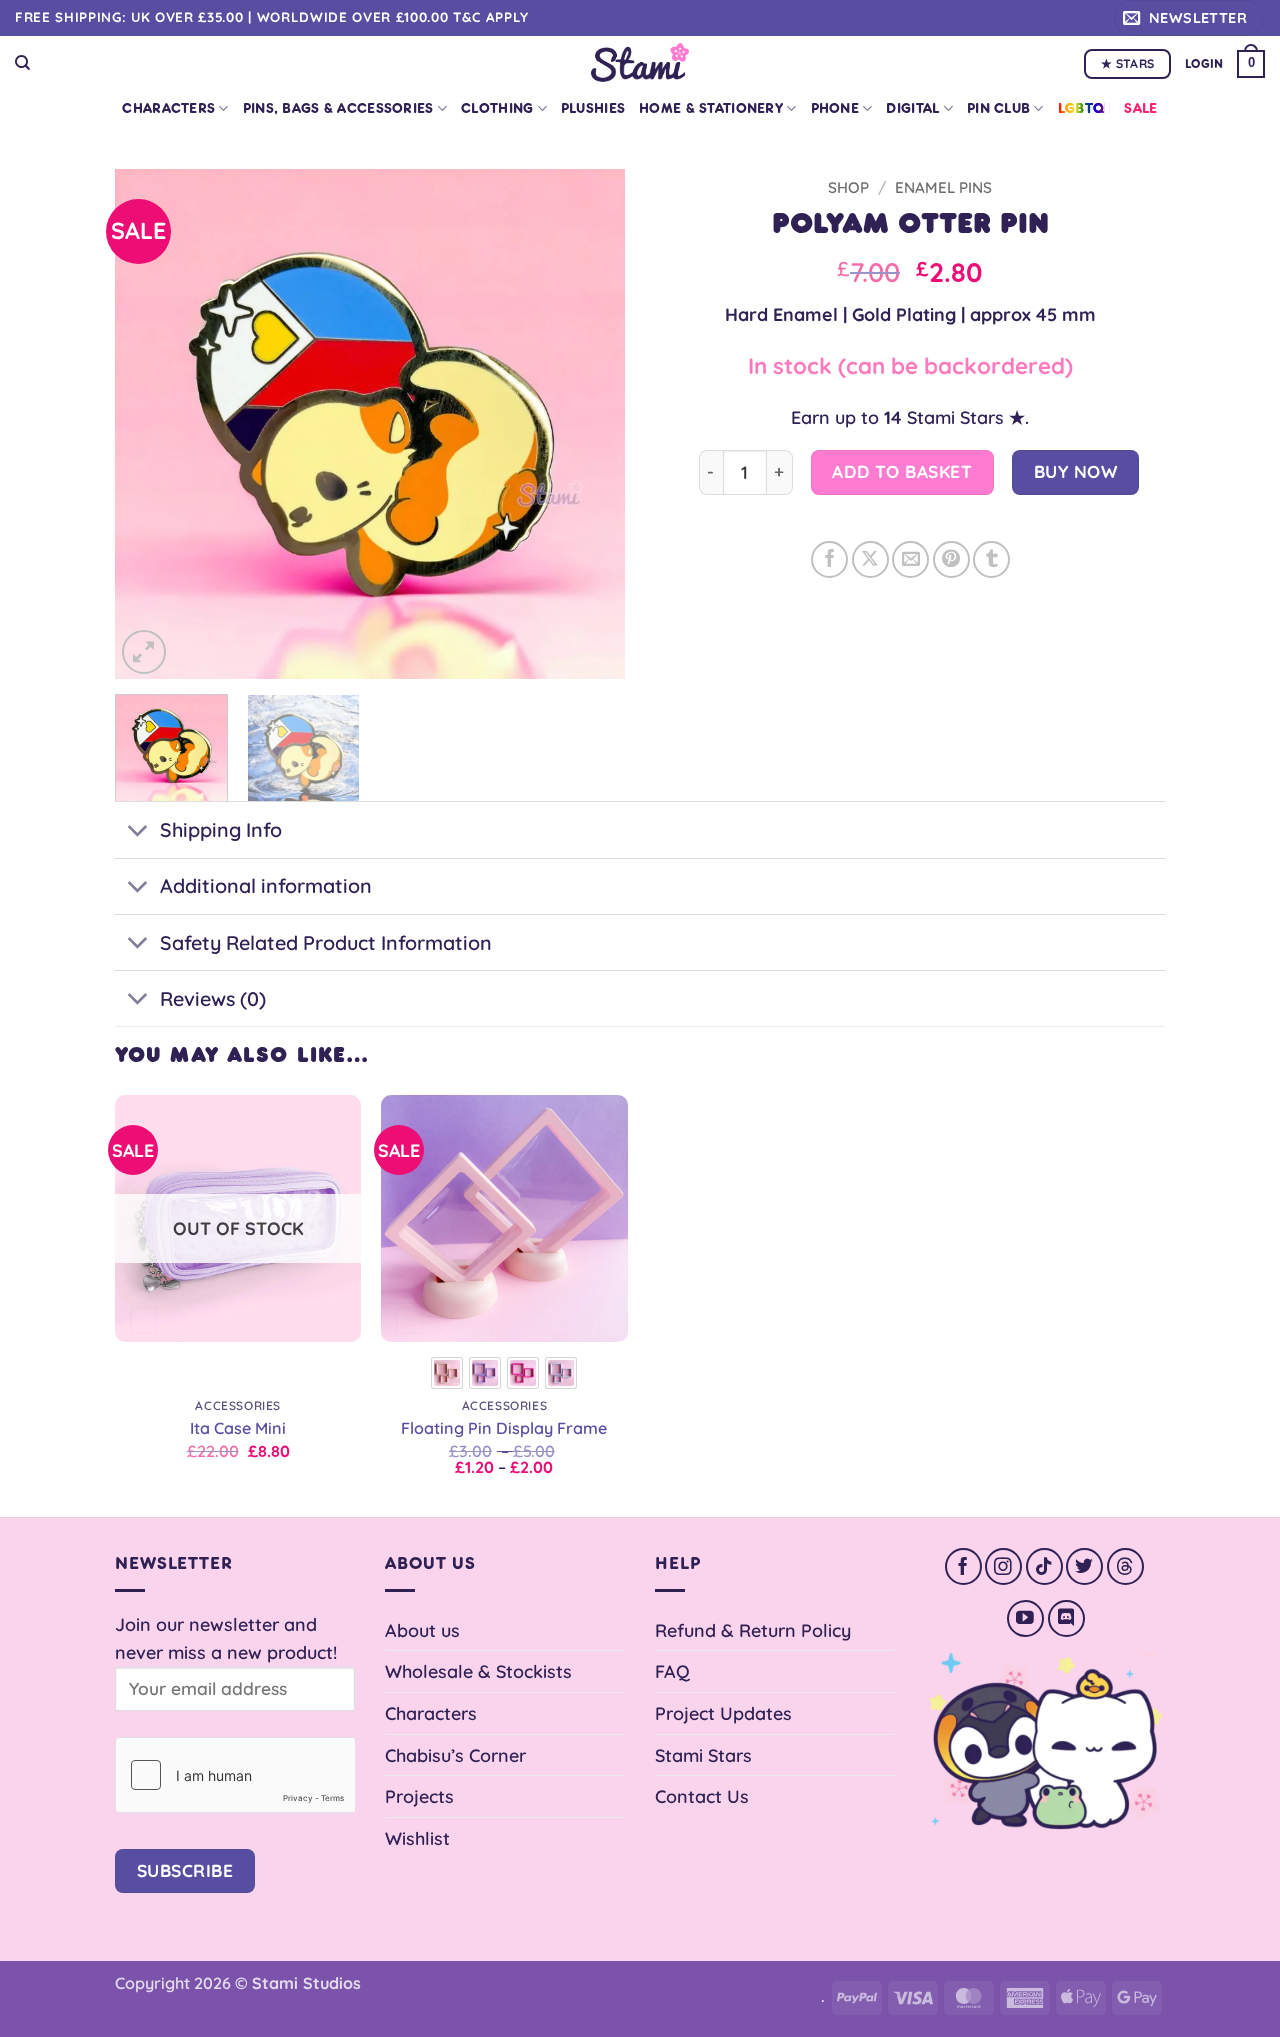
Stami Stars (703, 1755)
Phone (835, 108)
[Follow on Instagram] (1003, 1566)
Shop (848, 187)
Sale (1140, 108)
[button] (1188, 18)
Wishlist (417, 1838)
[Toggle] (137, 832)
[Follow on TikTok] (1044, 1566)
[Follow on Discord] (1066, 1618)
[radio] (447, 1373)
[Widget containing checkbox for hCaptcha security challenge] (235, 1775)
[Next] (590, 424)
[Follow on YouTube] (1025, 1618)
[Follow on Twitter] (1084, 1566)
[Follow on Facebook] (963, 1566)
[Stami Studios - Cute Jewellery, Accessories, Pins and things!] (640, 62)
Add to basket (902, 471)
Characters (168, 108)
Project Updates (723, 1713)
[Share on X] (870, 559)
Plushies (593, 108)
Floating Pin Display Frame (504, 1428)
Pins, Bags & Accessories (338, 108)
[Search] (22, 63)
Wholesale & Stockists (478, 1671)
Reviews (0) (213, 998)
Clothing (497, 108)
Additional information (266, 885)
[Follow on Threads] (1125, 1566)
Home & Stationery (711, 108)
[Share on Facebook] (829, 559)
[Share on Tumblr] (991, 559)
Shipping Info (221, 829)
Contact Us (702, 1796)
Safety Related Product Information (326, 942)
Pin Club (998, 108)
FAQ (672, 1671)
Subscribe (185, 1870)
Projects (419, 1796)
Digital (912, 108)
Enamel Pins (943, 187)
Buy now (1076, 471)
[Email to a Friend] (910, 559)
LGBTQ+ (1084, 108)
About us (422, 1630)
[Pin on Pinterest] (951, 559)
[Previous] (150, 424)
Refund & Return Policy (753, 1630)
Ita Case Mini (238, 1428)
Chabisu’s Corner (455, 1755)
